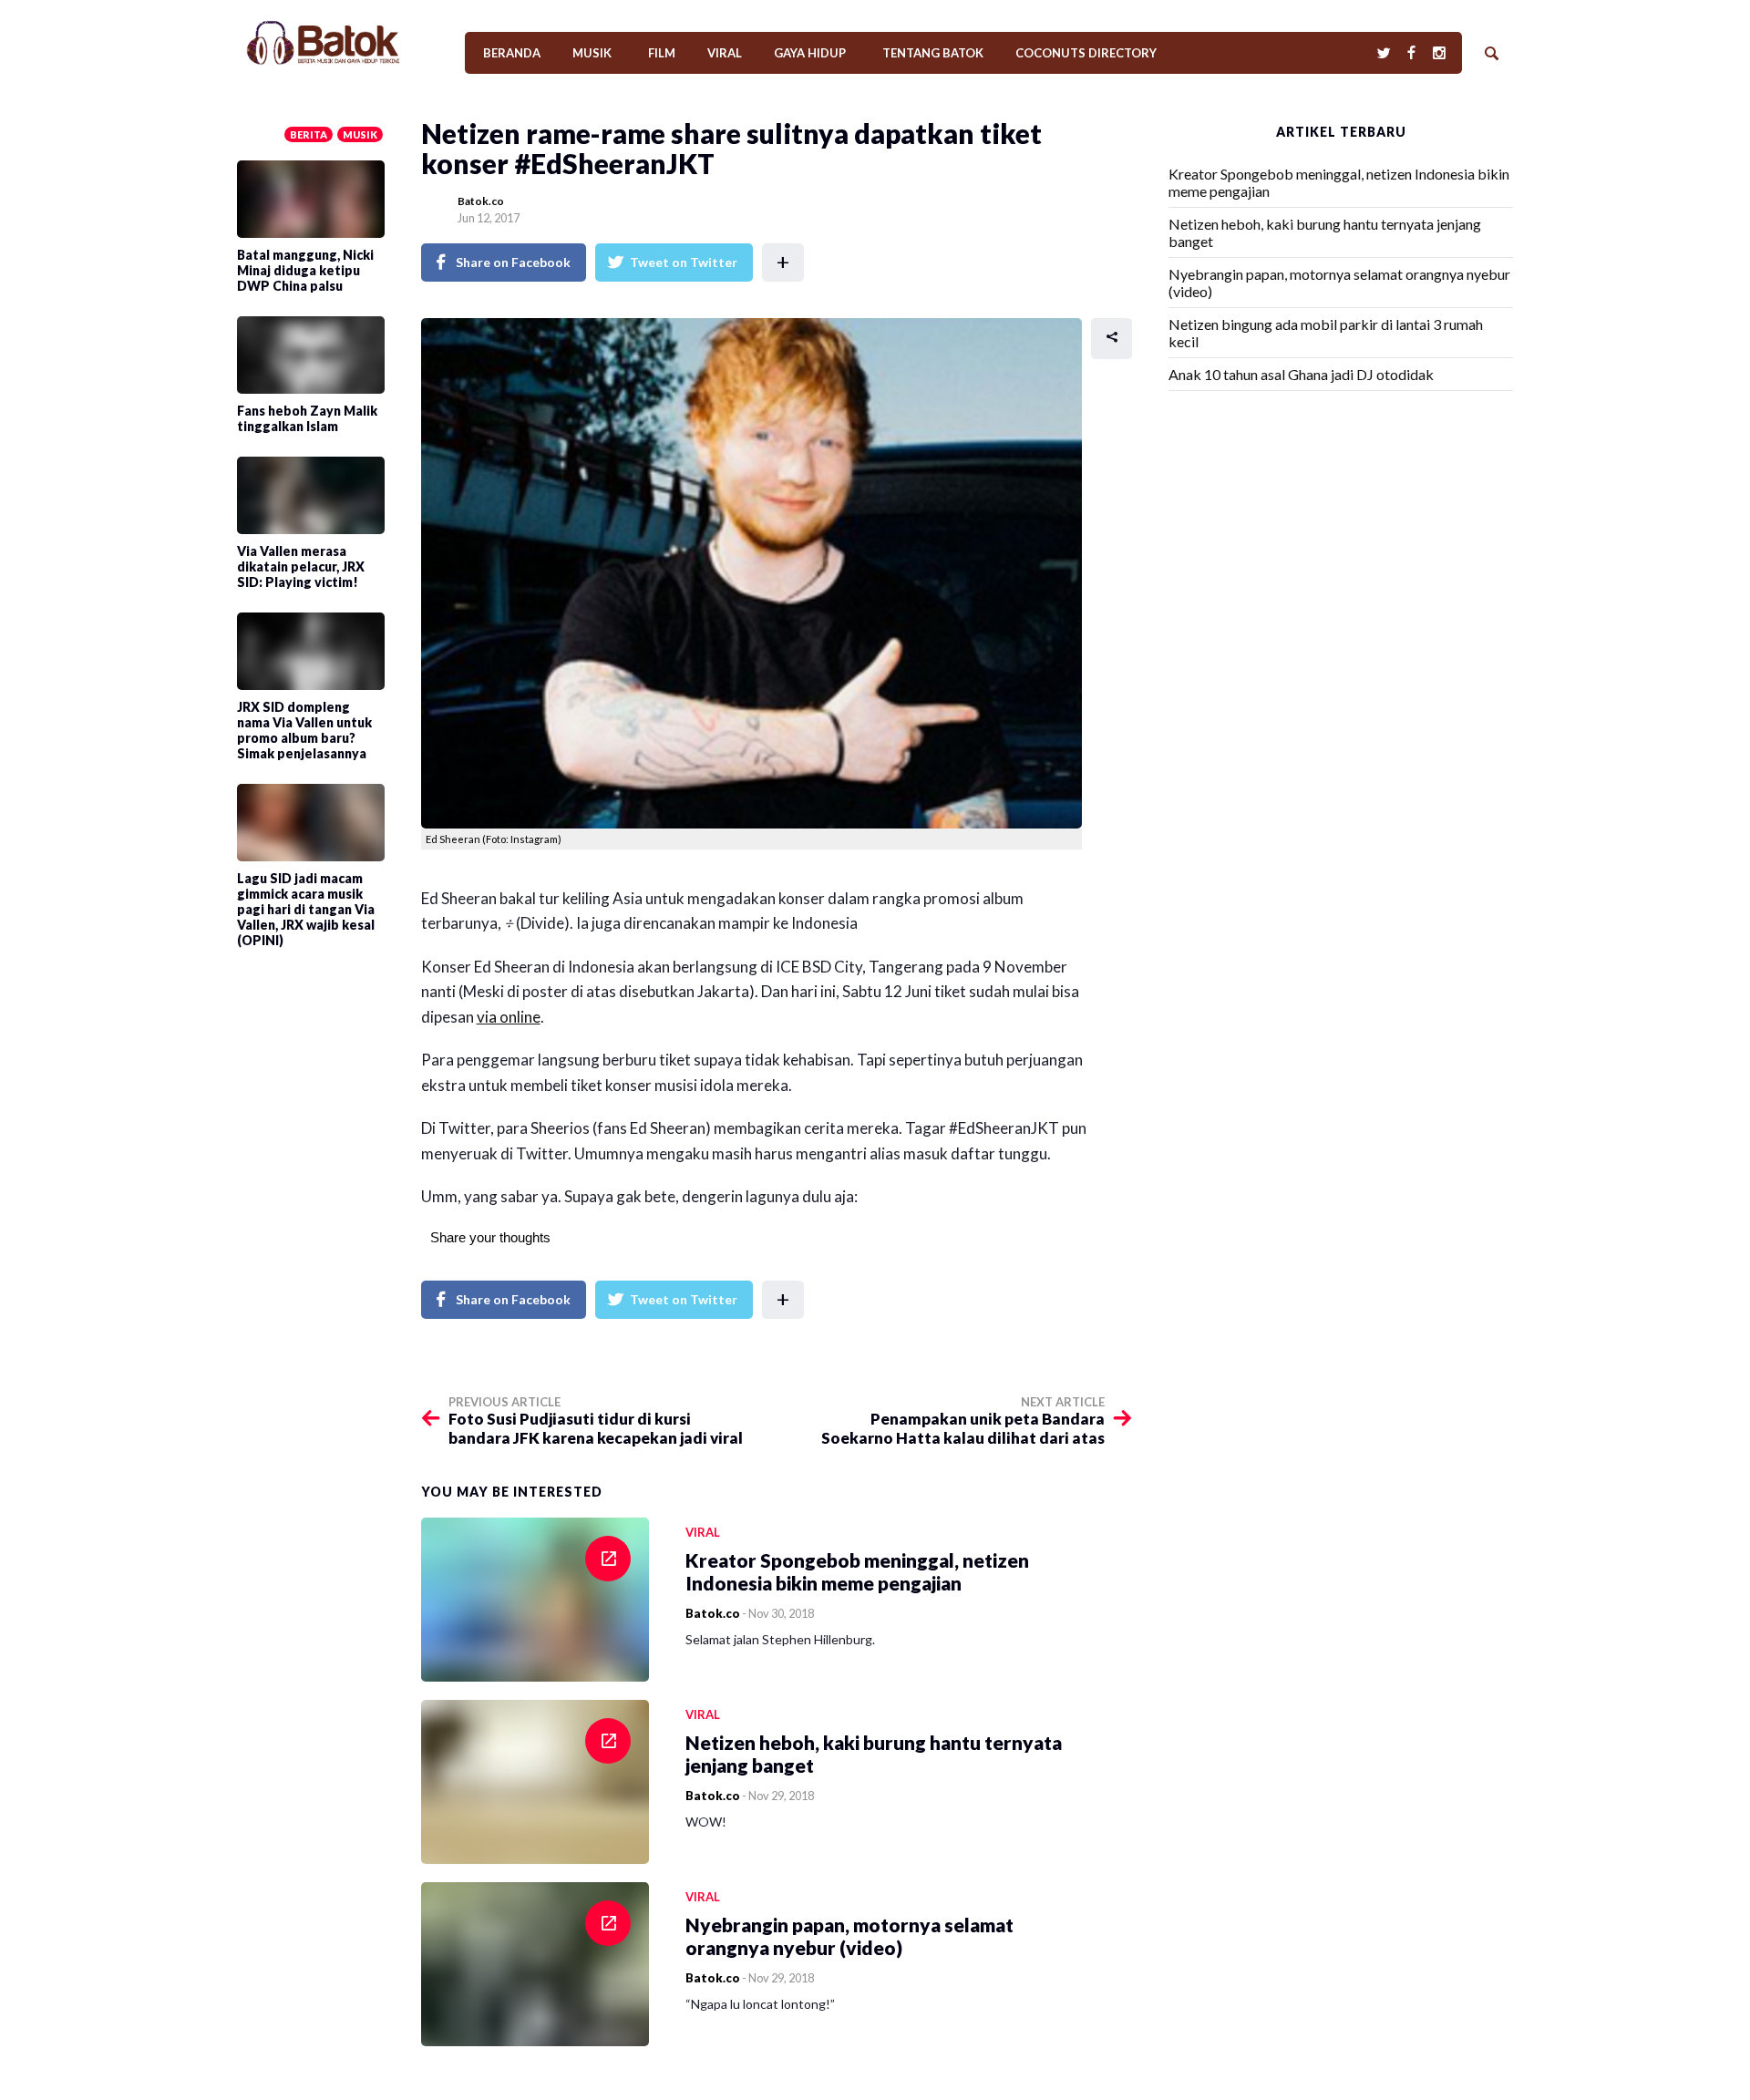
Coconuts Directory (1086, 53)
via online (509, 1017)
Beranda (512, 53)
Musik (592, 53)
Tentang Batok (933, 53)
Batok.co (481, 201)
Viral (725, 53)
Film (662, 53)
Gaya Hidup (810, 53)
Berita (309, 134)
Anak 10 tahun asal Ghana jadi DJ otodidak (1301, 374)
